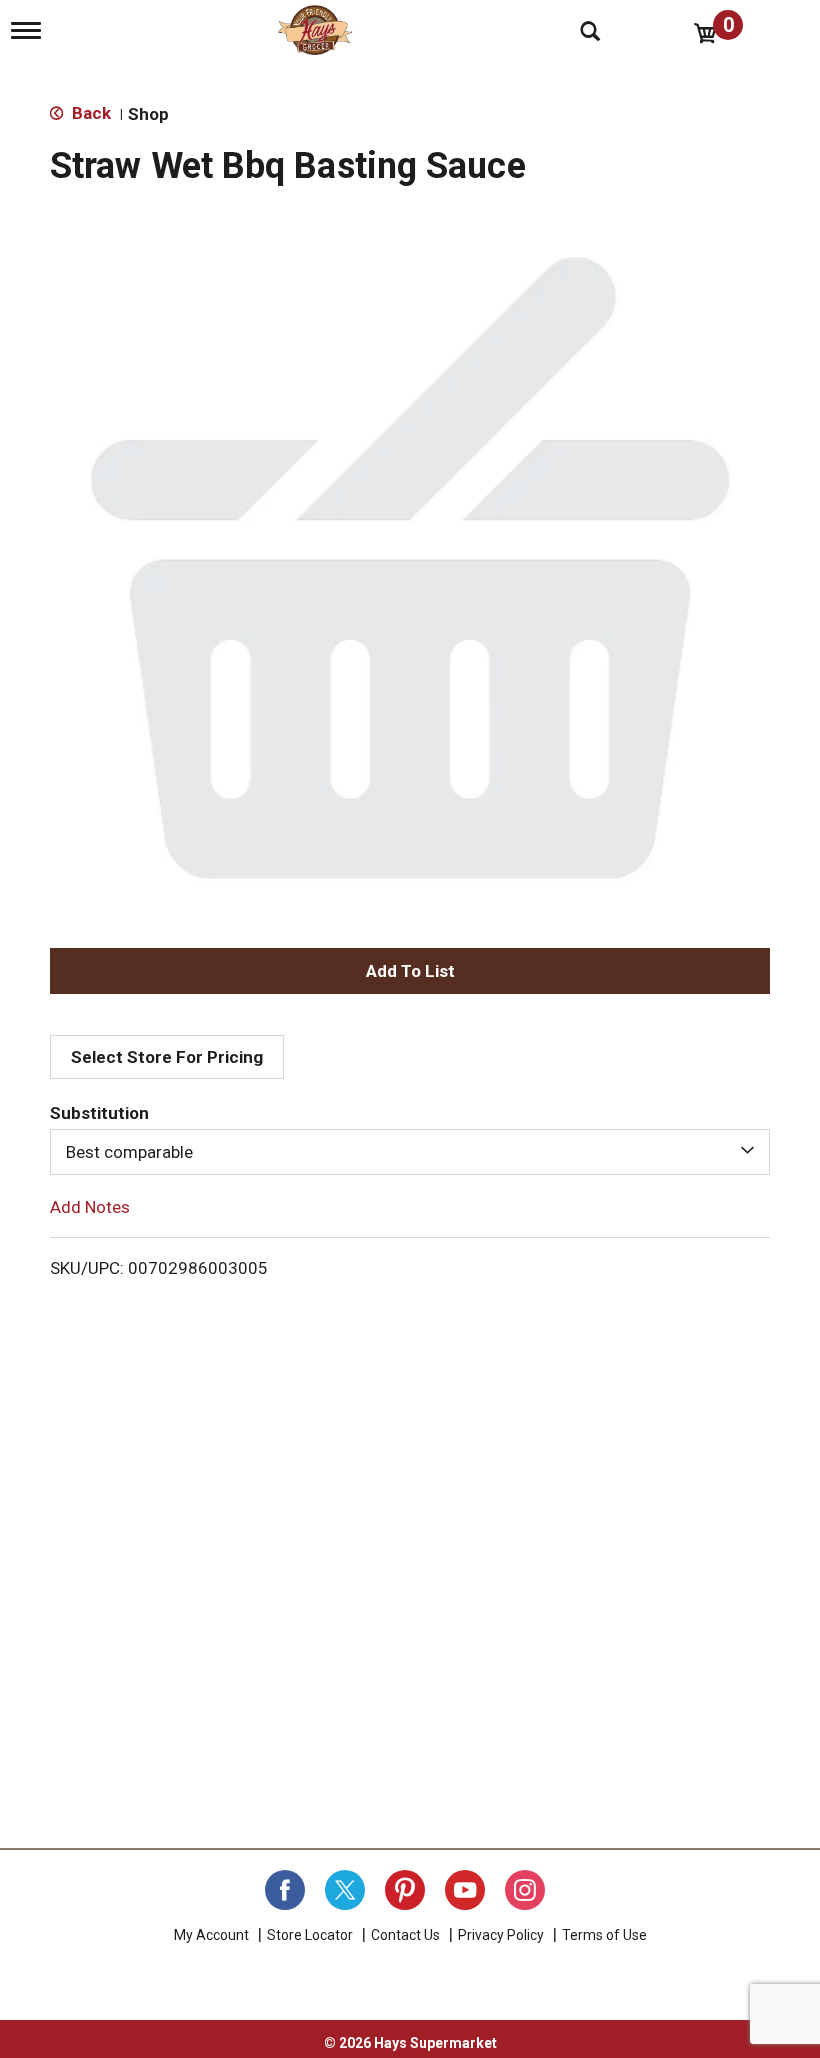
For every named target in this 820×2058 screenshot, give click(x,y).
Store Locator (310, 1935)
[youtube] (465, 1890)
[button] (410, 971)
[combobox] (410, 1152)
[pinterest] (405, 1890)
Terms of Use (604, 1935)
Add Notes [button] (90, 1207)
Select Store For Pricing (167, 1057)
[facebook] (285, 1890)
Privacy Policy (501, 1935)
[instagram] (525, 1890)
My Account (211, 1935)
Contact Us (405, 1935)
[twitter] (345, 1890)
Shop (148, 114)
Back (89, 113)
